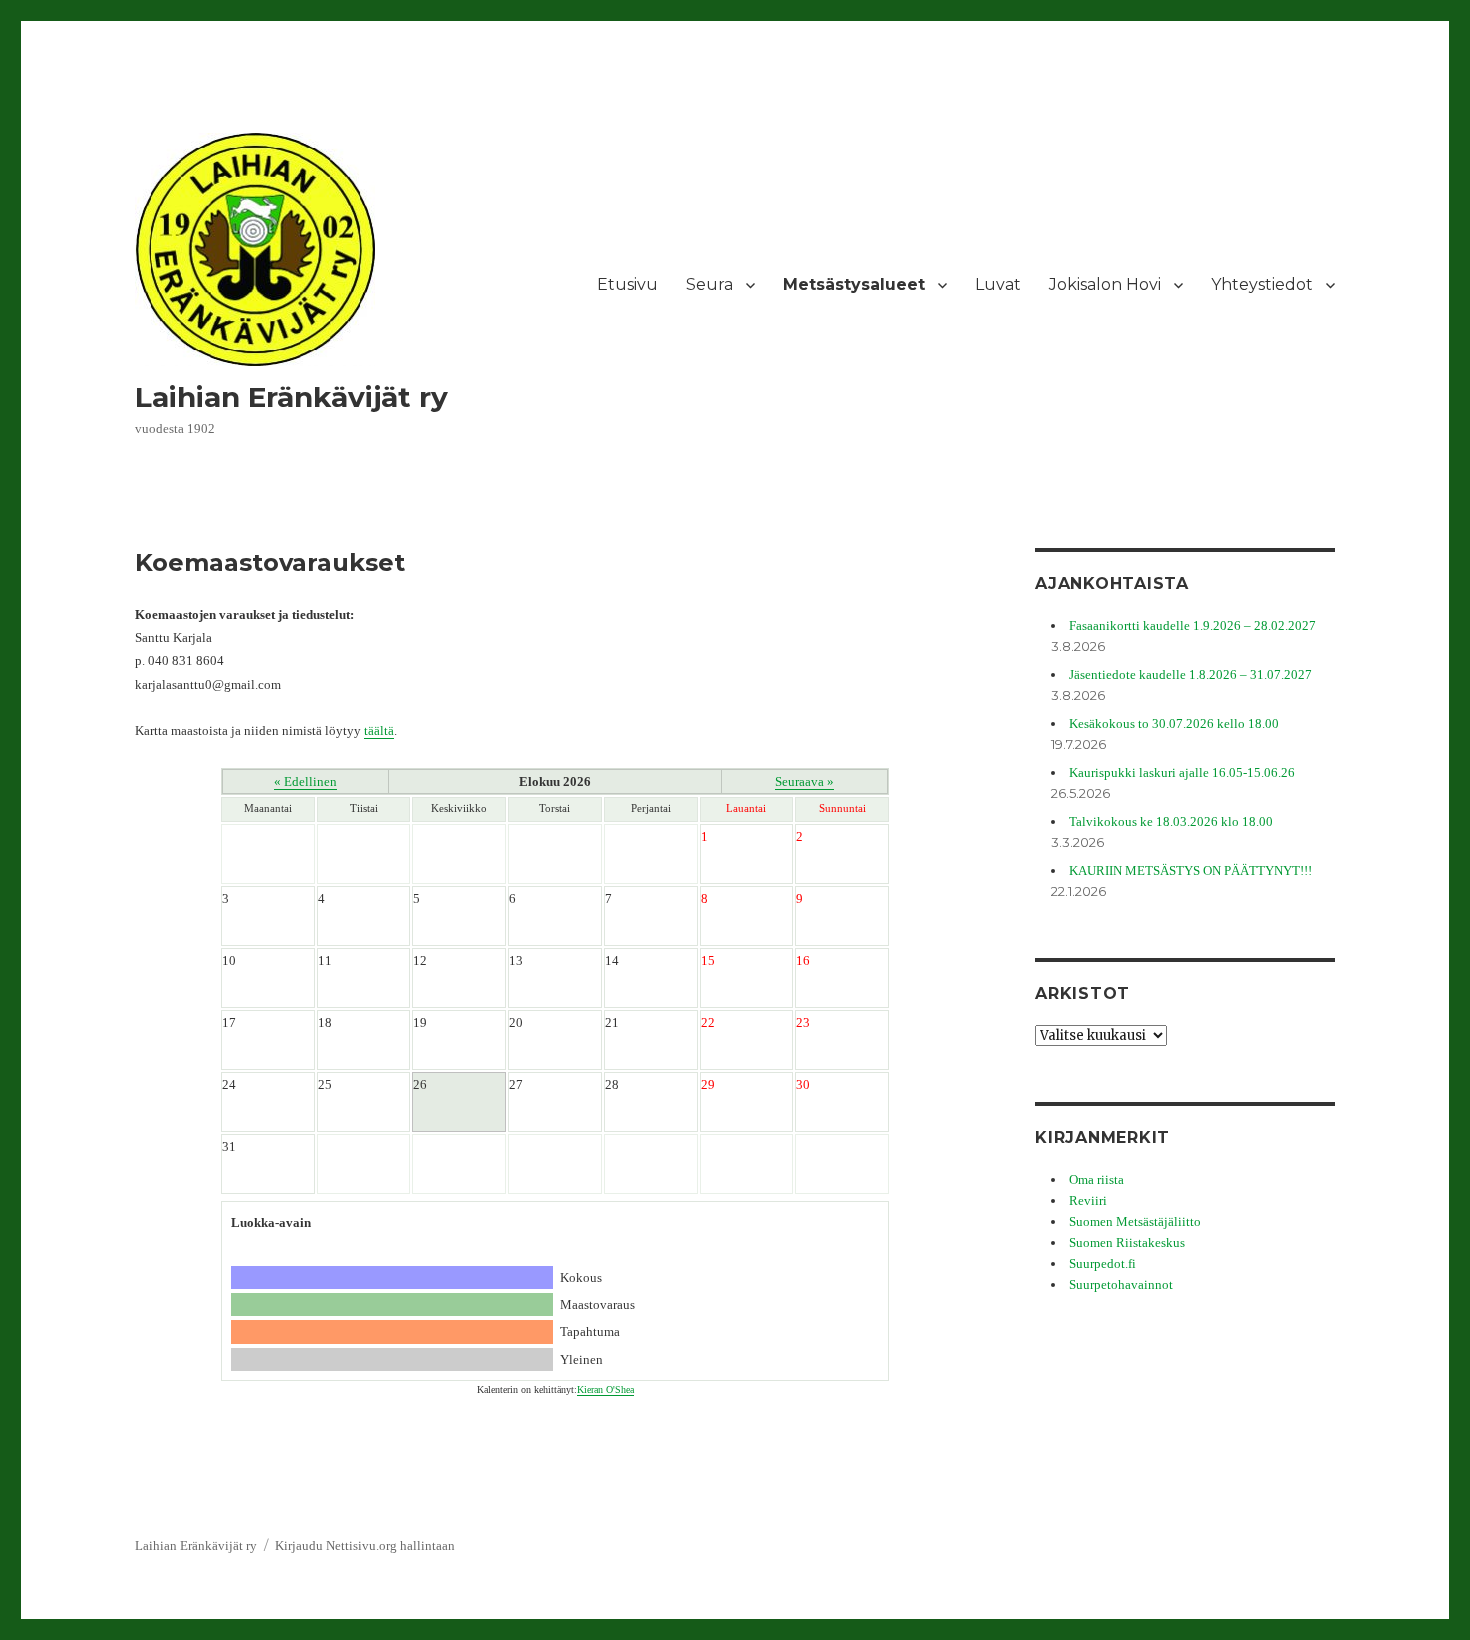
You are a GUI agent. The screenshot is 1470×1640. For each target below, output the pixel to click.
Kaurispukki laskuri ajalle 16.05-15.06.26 (1182, 772)
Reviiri (1088, 1200)
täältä (379, 730)
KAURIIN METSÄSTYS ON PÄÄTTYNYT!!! (1190, 870)
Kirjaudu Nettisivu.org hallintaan (365, 1545)
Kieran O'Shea (605, 1389)
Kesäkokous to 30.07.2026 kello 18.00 (1174, 723)
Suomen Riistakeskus (1127, 1242)
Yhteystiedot (1262, 284)
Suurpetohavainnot (1121, 1284)
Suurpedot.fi (1102, 1263)
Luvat (998, 284)
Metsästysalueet (854, 284)
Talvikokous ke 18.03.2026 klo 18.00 (1171, 821)
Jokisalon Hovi (1105, 284)
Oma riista (1096, 1179)
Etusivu (627, 284)
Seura (709, 284)
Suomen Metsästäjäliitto (1135, 1221)
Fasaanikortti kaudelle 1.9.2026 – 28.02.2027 (1192, 625)
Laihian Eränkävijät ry (291, 397)
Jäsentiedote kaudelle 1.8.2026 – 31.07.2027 (1190, 674)
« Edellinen (305, 781)
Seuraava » (804, 781)
